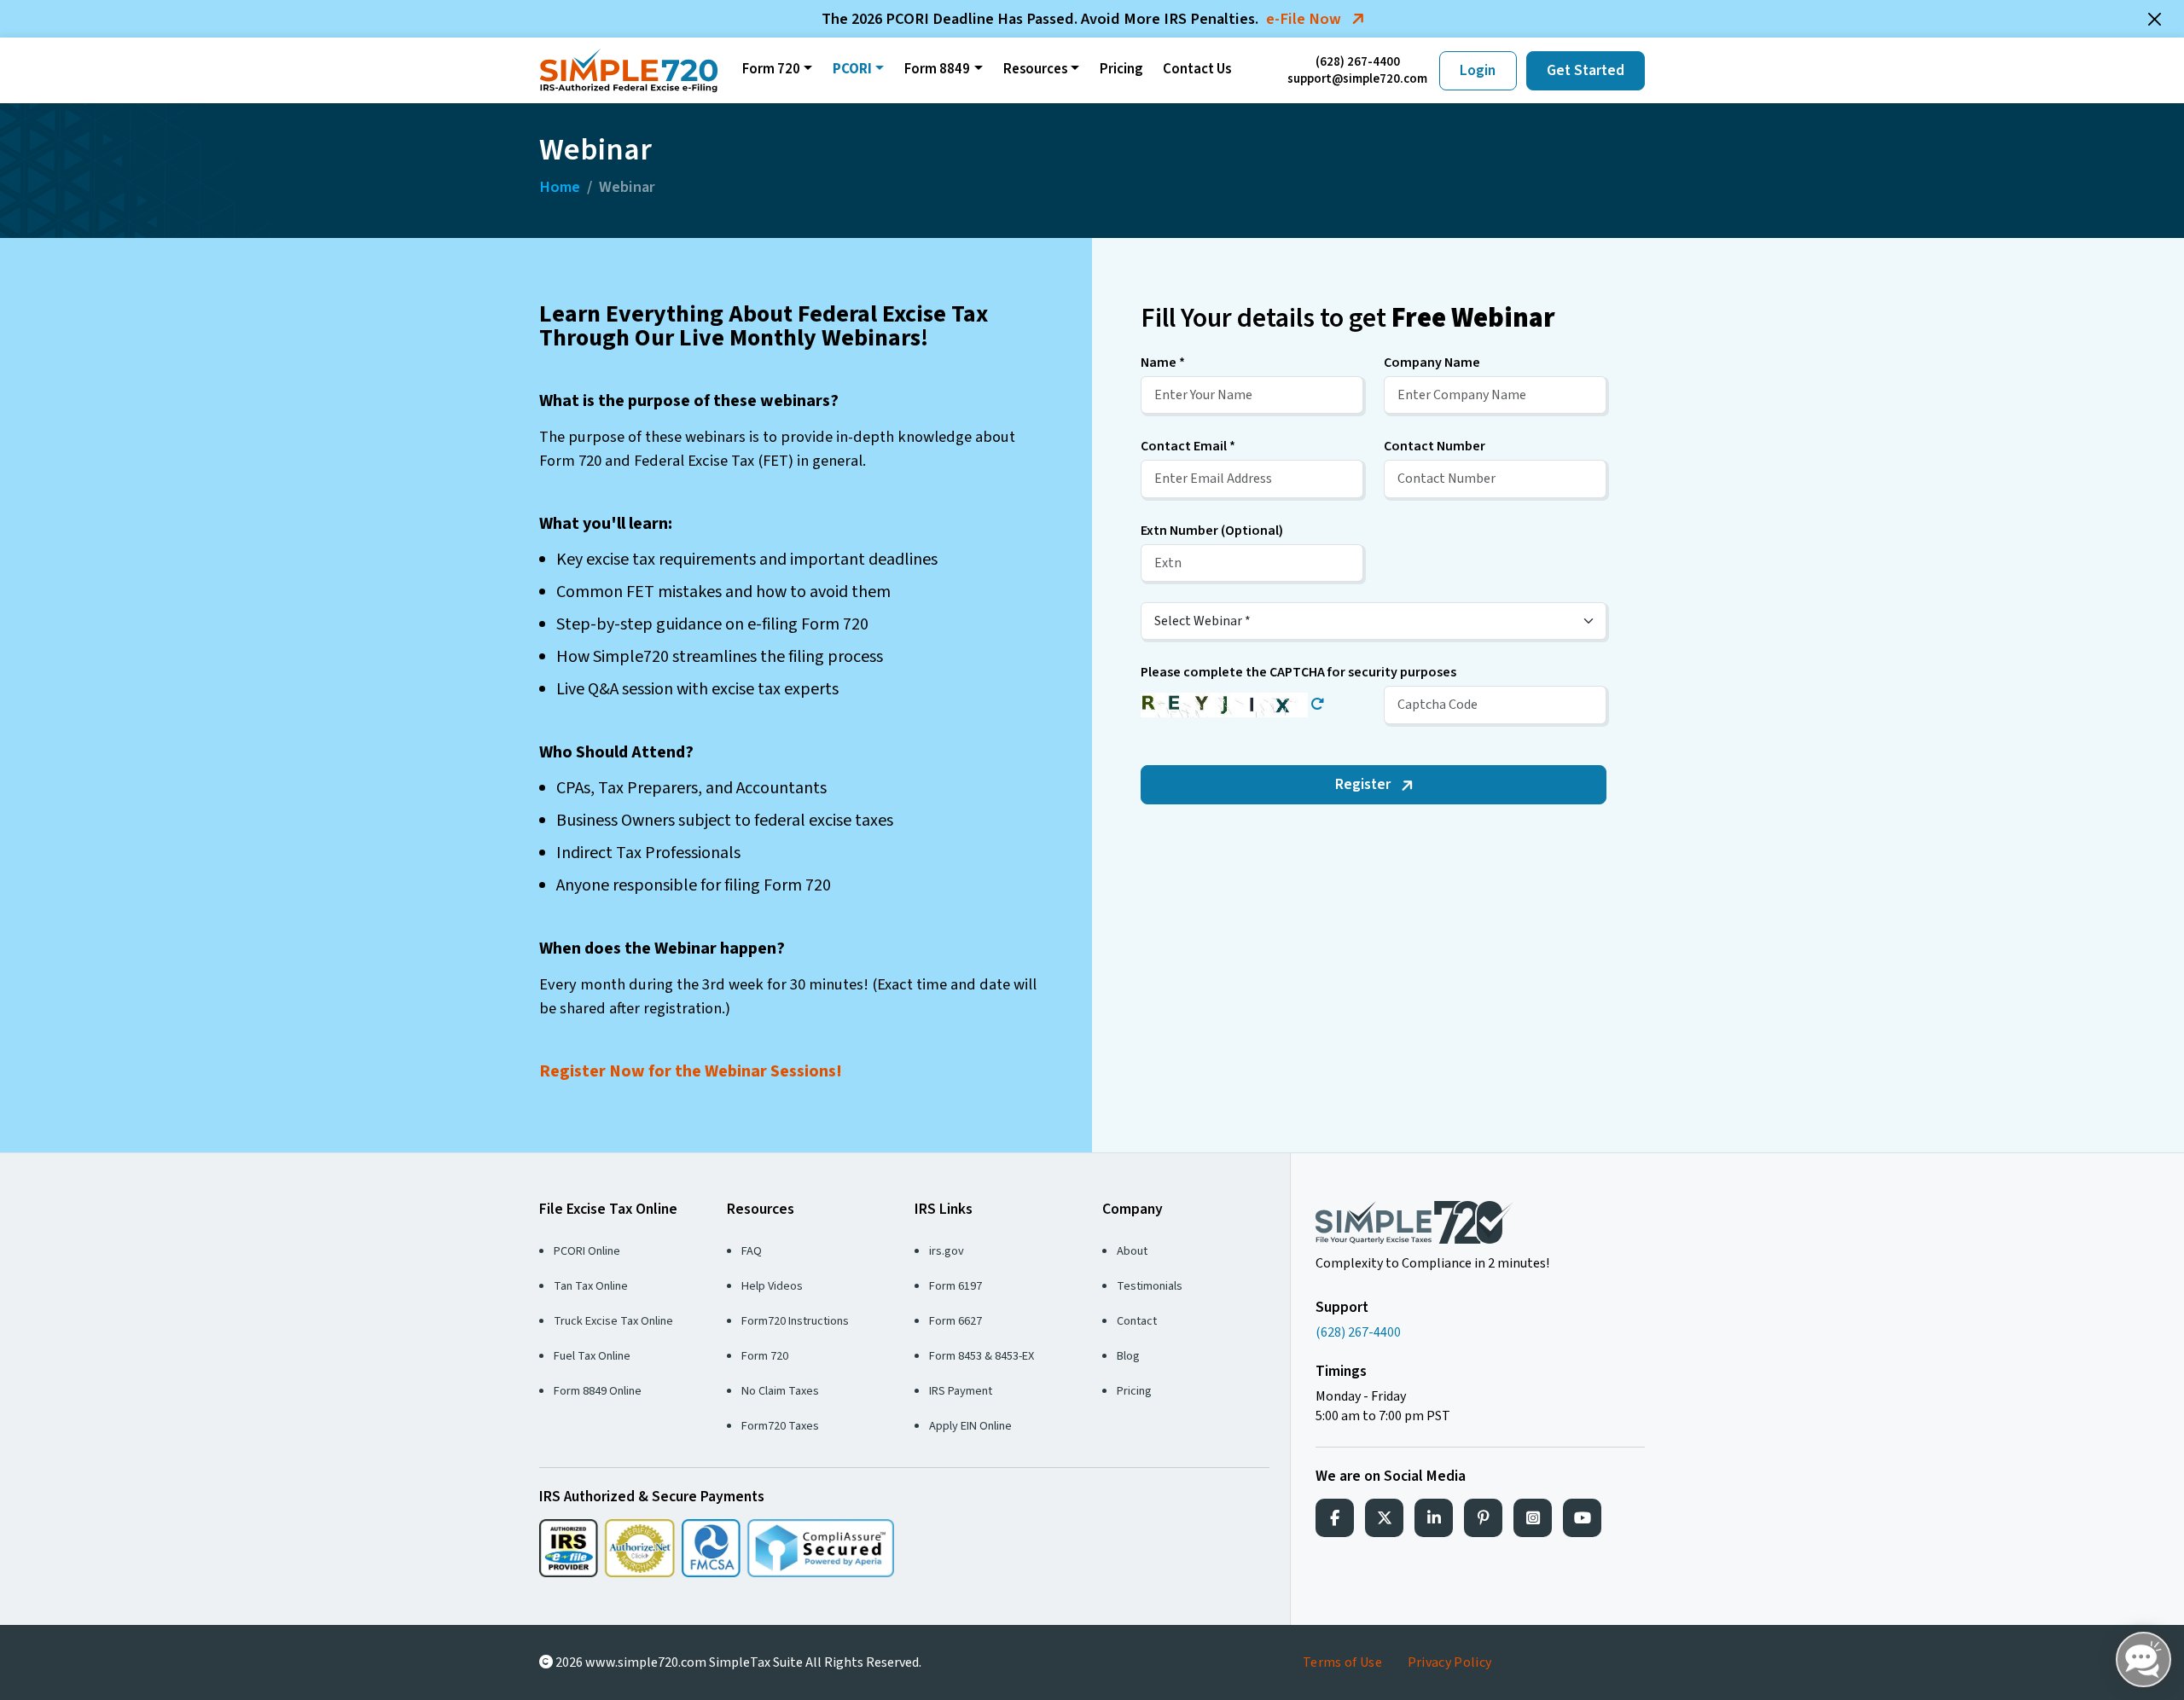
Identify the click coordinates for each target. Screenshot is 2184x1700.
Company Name (1432, 363)
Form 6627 (955, 1321)
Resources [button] (1035, 69)
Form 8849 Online (598, 1391)
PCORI (852, 69)
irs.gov (947, 1251)
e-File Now (1305, 19)
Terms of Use (1342, 1662)
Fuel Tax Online (592, 1356)
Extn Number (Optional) (1212, 531)
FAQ (752, 1251)
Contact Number (1435, 446)
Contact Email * (1188, 446)
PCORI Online (587, 1251)
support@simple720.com (1357, 79)
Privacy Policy (1449, 1662)
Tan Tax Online (591, 1286)
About (1132, 1251)
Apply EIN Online (970, 1426)
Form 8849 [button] (937, 69)
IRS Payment (961, 1391)
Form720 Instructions (795, 1321)
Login (1478, 70)
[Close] (2155, 19)
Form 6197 (955, 1286)
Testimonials (1150, 1286)
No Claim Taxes (780, 1391)
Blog (1128, 1356)
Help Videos (772, 1286)
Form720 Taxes (780, 1426)
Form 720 (771, 69)
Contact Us (1197, 69)
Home (560, 187)
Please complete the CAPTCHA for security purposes (1298, 672)
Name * (1163, 363)
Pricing (1121, 69)
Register (1365, 784)
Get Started (1586, 70)
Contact (1137, 1321)
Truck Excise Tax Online (613, 1321)
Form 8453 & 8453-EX (982, 1356)
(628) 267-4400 (1358, 62)
